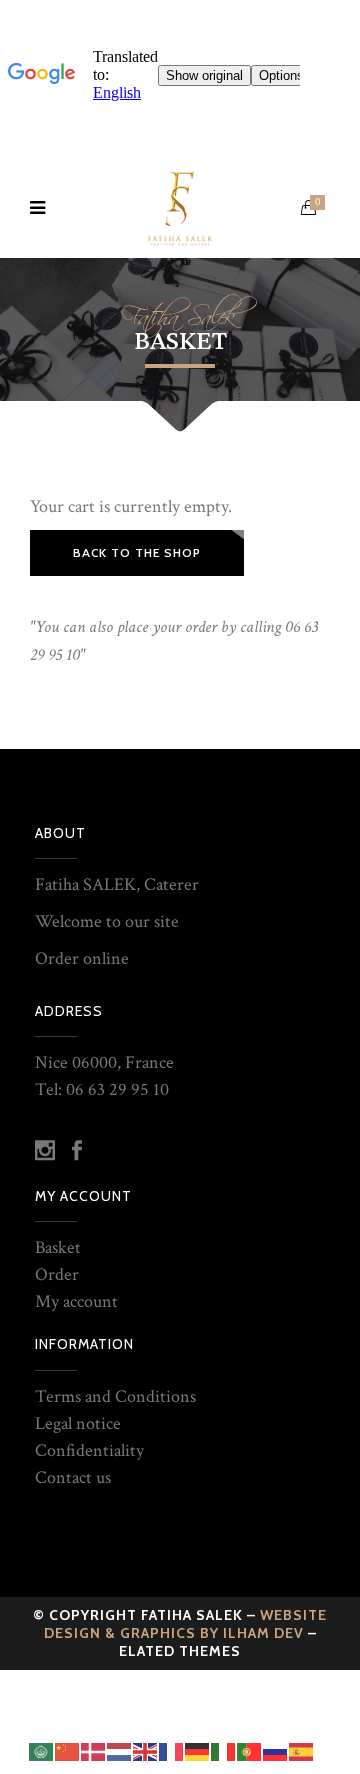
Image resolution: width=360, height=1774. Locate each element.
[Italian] (224, 1750)
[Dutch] (120, 1750)
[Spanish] (302, 1750)
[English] (146, 1750)
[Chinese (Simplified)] (68, 1750)
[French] (172, 1750)
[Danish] (94, 1750)
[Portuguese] (250, 1750)
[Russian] (276, 1750)
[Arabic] (42, 1750)
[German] (198, 1750)
